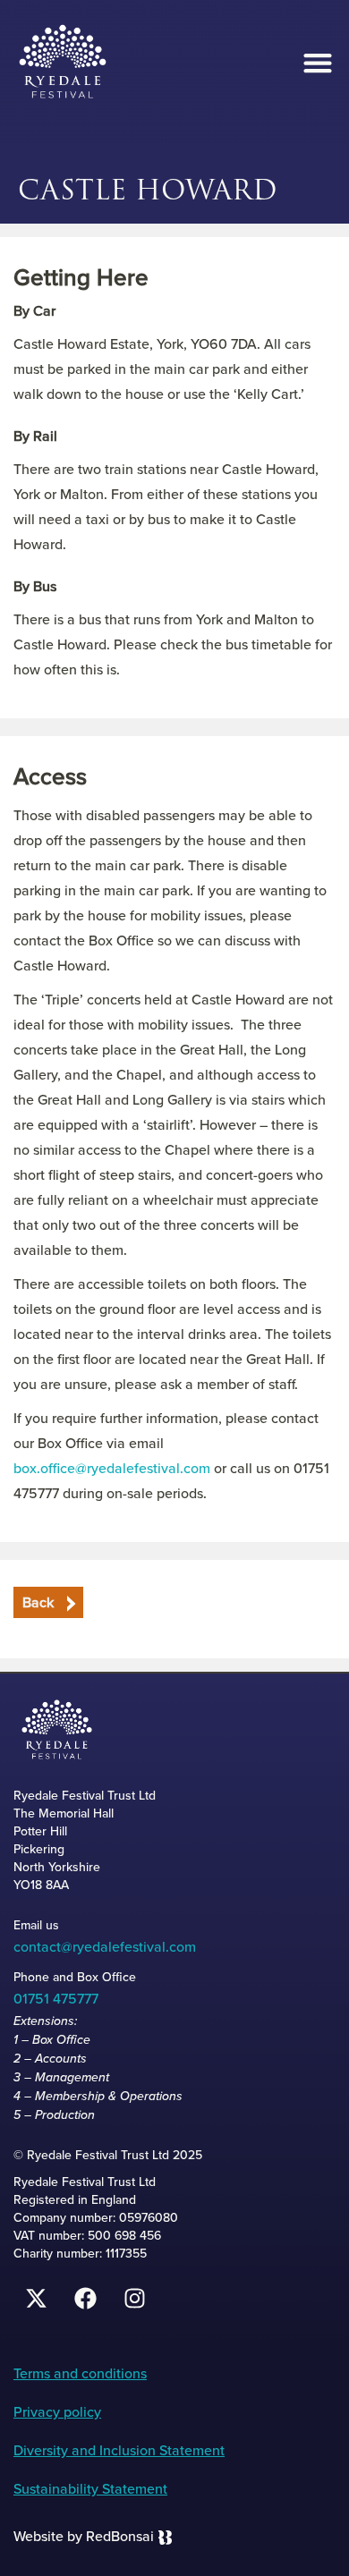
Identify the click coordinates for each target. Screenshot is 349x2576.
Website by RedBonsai (84, 2536)
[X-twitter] (36, 2299)
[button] (317, 63)
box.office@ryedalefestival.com (112, 1468)
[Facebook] (85, 2299)
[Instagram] (134, 2299)
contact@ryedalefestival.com (105, 1947)
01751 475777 (56, 1999)
